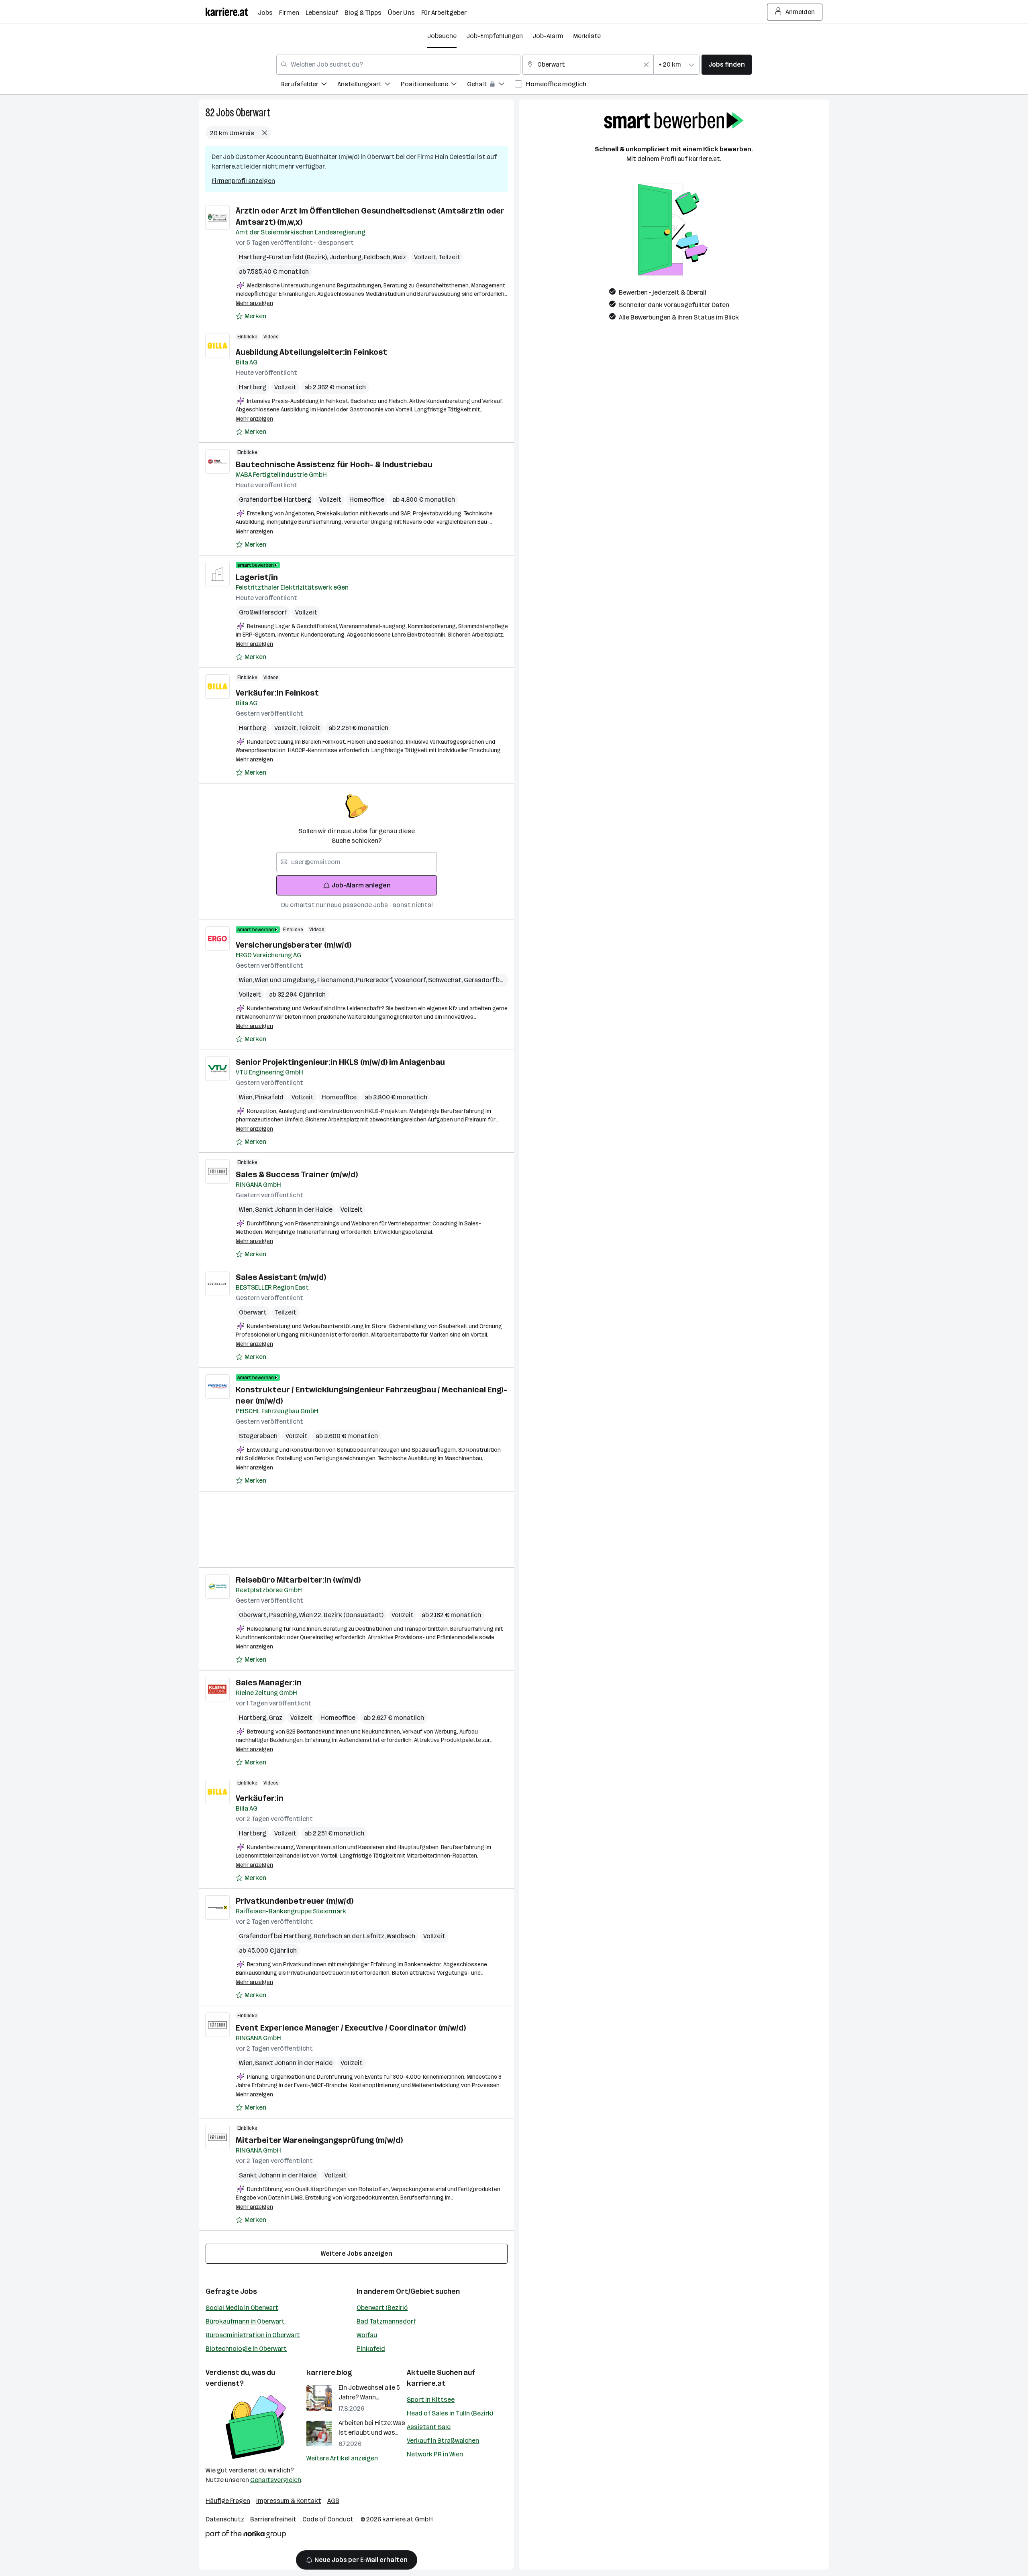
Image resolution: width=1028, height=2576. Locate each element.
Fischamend (337, 980)
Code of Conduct (328, 2519)
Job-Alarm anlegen (361, 885)
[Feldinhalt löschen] (646, 65)
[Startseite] (232, 12)
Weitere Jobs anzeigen (357, 2253)
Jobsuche (442, 36)
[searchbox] (357, 862)
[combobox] (398, 65)
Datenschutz (225, 2519)
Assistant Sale (429, 2427)
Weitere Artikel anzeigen (342, 2458)
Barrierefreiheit (273, 2519)
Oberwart (253, 113)
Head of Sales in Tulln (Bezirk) (450, 2413)
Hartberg (253, 387)
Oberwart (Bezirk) (382, 2308)
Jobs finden (727, 64)
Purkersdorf (375, 980)
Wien (247, 980)
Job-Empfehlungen (495, 36)
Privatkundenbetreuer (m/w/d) (295, 1901)
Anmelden (800, 12)
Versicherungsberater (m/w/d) (294, 945)
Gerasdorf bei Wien (493, 980)
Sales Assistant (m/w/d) (281, 1277)
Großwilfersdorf (263, 612)
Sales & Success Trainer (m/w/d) (297, 1174)
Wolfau (367, 2335)
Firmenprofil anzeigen (243, 181)
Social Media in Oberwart (242, 2308)
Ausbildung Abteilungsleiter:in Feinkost (311, 352)
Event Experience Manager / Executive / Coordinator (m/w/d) (351, 2028)
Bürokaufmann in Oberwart (245, 2321)
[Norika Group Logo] (246, 2536)
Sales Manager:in (269, 1683)
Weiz (399, 257)
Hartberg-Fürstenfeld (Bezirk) (284, 257)
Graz (275, 1718)
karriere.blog (329, 2373)
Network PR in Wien (435, 2454)
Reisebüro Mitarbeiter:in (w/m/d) (298, 1580)
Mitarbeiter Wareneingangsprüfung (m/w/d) (319, 2140)
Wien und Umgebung (286, 980)
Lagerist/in (257, 577)
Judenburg (347, 257)
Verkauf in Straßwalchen (443, 2441)
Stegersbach (258, 1436)
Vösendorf (411, 980)
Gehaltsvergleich (276, 2480)
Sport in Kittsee (431, 2400)
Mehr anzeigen (254, 303)
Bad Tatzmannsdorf (386, 2321)
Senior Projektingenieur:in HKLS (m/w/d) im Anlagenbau (340, 1062)
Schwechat (446, 980)
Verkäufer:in (260, 1798)
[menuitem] (309, 85)
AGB (333, 2501)
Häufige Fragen (228, 2501)
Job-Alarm (548, 36)
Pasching (284, 1615)
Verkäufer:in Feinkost (277, 693)
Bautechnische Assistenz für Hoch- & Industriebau (334, 464)
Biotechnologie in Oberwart (246, 2349)
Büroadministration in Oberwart (253, 2335)
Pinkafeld (269, 1097)
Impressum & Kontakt (289, 2501)
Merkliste (587, 36)
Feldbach (378, 257)
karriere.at (426, 2383)
